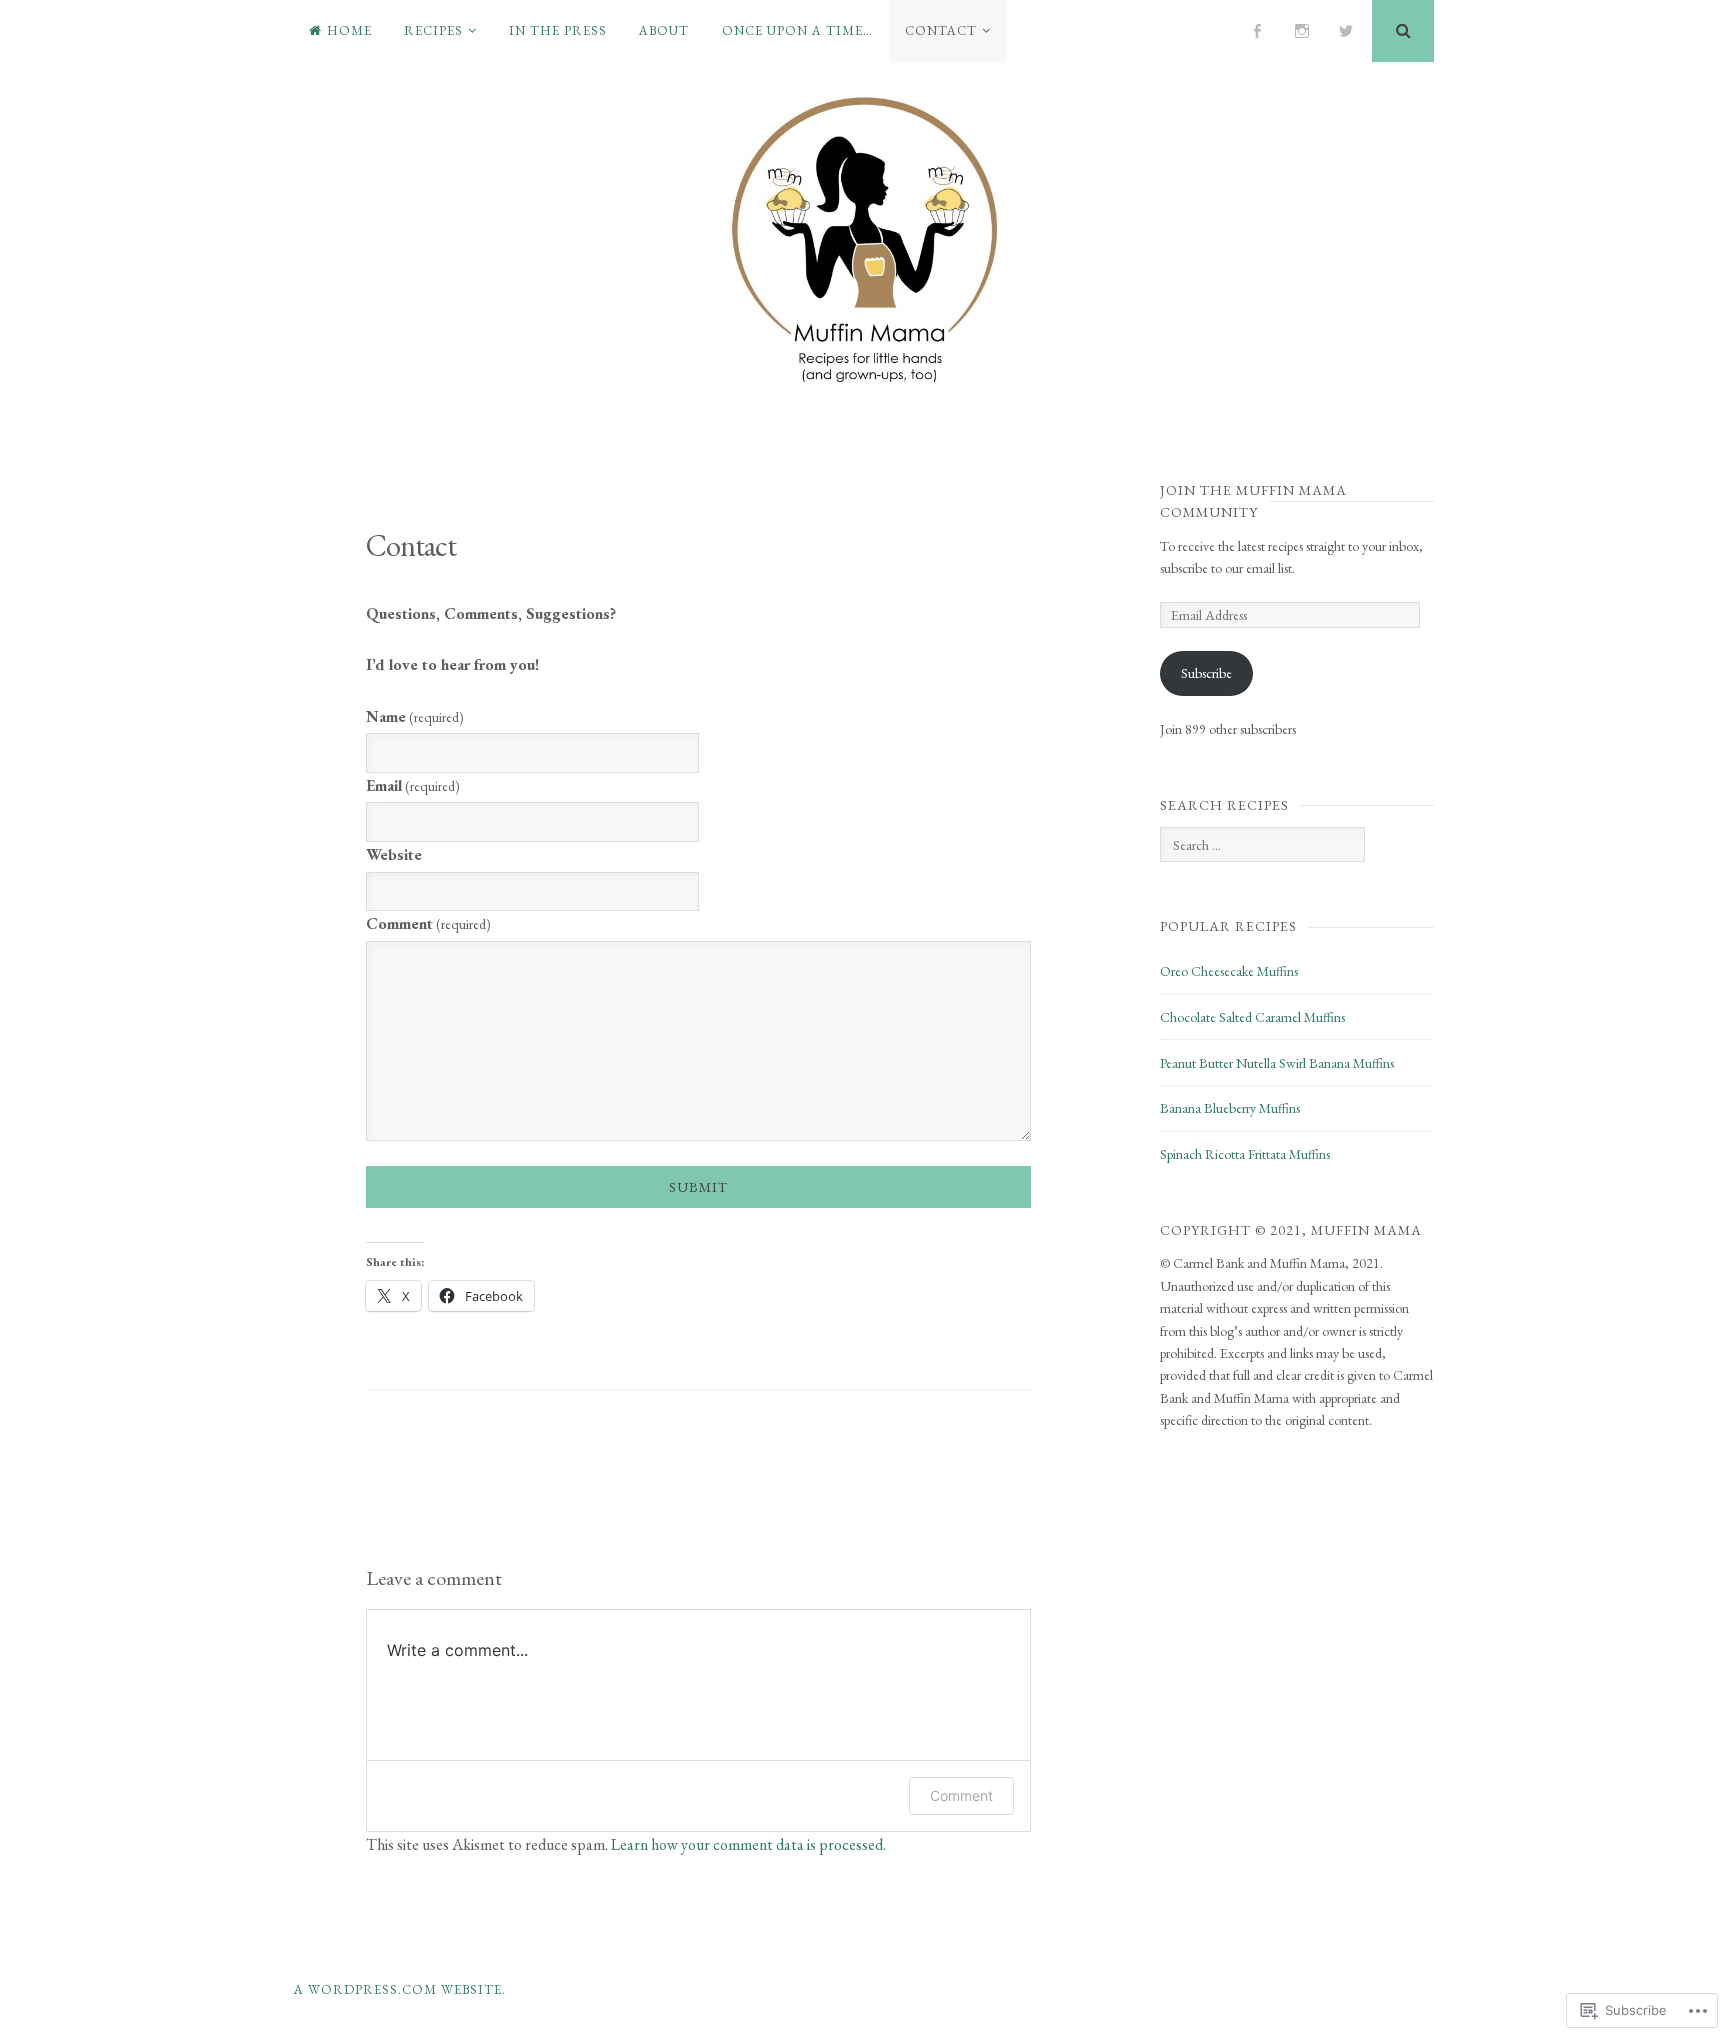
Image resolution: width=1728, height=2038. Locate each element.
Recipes (433, 30)
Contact (941, 30)
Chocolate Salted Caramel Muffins (1252, 1017)
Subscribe (1206, 673)
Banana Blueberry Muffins (1230, 1108)
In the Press (558, 30)
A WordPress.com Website (398, 1989)
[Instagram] (1302, 31)
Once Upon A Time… (797, 30)
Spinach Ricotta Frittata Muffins (1245, 1154)
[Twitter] (1346, 31)
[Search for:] (1262, 845)
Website (394, 854)
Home (349, 30)
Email (413, 785)
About (664, 30)
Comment (428, 923)
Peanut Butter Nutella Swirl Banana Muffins (1277, 1063)
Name (415, 716)
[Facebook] (1257, 31)
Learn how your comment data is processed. (748, 1844)
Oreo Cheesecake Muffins (1229, 971)
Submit (698, 1187)
